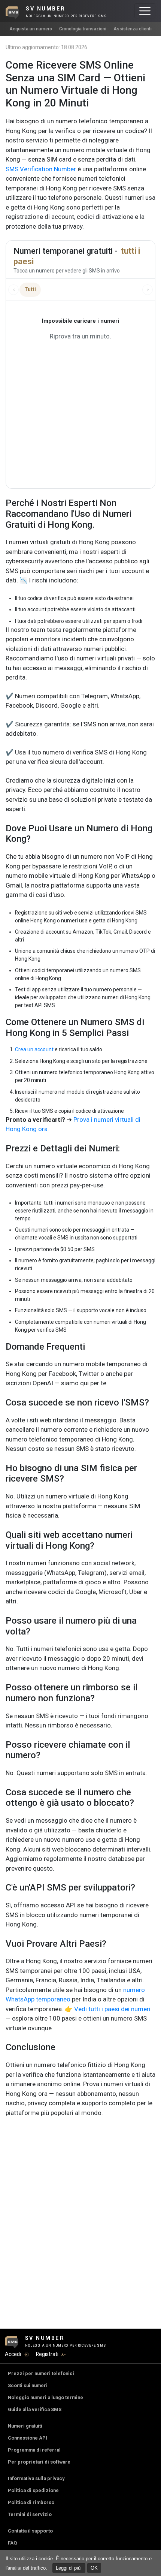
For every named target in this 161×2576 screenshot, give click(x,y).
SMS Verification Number (41, 169)
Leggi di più (69, 2568)
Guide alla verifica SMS (35, 2409)
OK (94, 2568)
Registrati (47, 2354)
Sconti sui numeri (28, 2385)
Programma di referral (34, 2450)
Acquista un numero (31, 29)
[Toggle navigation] (145, 11)
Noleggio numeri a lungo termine (45, 2397)
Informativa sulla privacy (36, 2478)
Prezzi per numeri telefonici (41, 2373)
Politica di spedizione (33, 2490)
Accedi (13, 2354)
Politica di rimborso (31, 2502)
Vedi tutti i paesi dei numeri (112, 2009)
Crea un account (34, 1049)
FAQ (12, 2543)
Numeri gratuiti (25, 2426)
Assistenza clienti (133, 29)
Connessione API (28, 2438)
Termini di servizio (30, 2514)
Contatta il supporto (30, 2531)
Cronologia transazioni (83, 29)
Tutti (30, 289)
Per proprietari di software (39, 2462)
